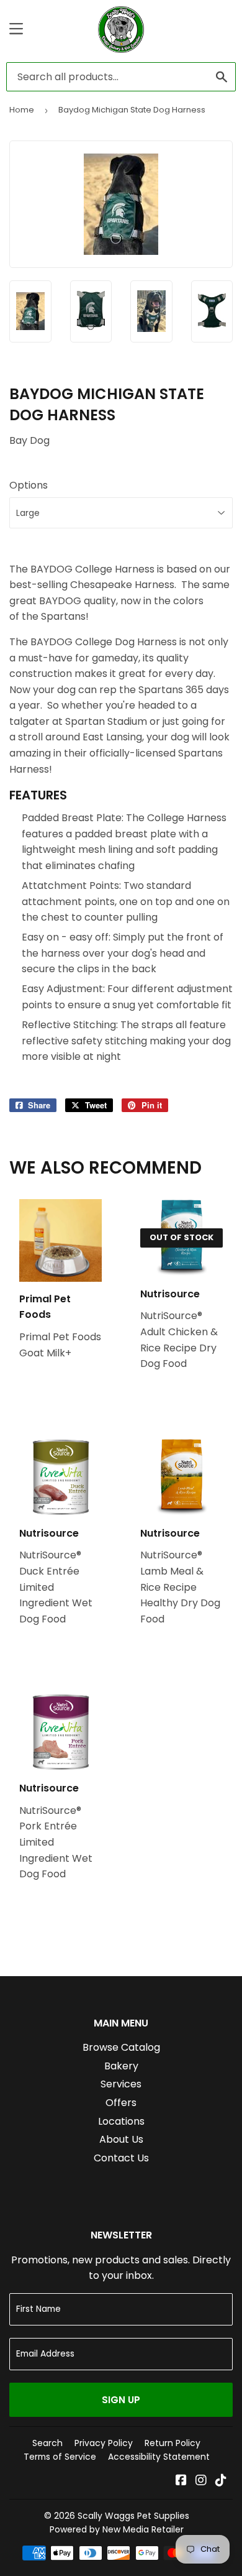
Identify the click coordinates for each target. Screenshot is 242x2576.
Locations (121, 2121)
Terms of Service (60, 2457)
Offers (121, 2103)
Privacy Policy (104, 2443)
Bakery (121, 2066)
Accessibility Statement (159, 2457)
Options (29, 485)
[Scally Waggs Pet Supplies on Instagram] (201, 2481)
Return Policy (173, 2443)
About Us (121, 2139)
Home (22, 110)
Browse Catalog (121, 2047)
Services (121, 2084)
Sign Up (121, 2400)
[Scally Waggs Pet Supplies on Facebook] (181, 2481)
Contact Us (121, 2158)
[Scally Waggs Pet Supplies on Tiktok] (221, 2481)
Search (47, 2443)
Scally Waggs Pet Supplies (133, 2516)
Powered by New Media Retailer (117, 2529)
